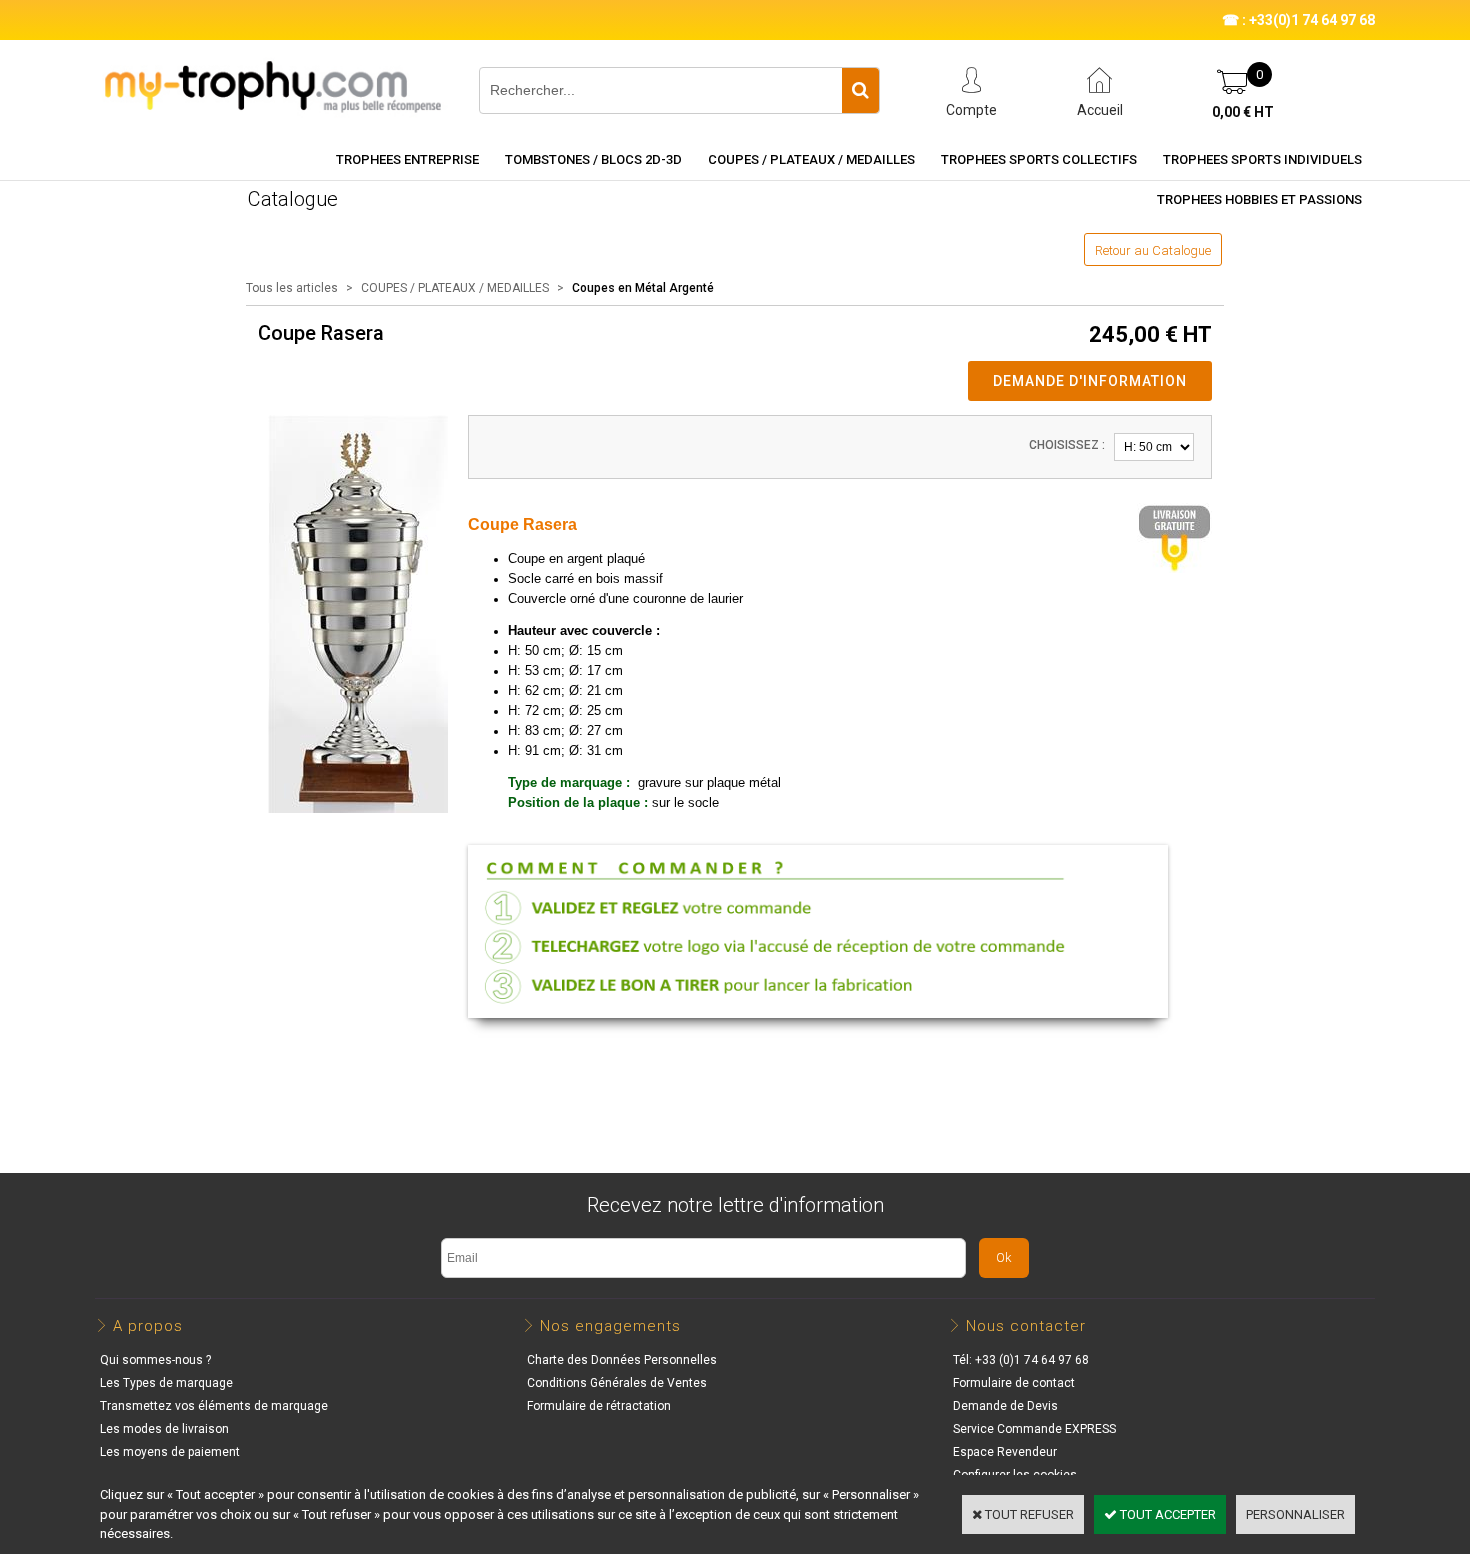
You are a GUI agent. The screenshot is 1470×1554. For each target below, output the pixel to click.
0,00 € (1243, 112)
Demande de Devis (1005, 1406)
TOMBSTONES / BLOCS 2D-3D (593, 159)
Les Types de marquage (166, 1383)
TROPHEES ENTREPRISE (407, 159)
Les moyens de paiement (170, 1452)
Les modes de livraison (164, 1429)
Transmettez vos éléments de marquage (214, 1406)
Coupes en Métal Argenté (643, 288)
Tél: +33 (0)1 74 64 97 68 (1021, 1360)
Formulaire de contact (1014, 1383)
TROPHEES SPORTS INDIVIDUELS (1262, 159)
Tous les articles (292, 288)
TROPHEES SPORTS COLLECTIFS (1039, 159)
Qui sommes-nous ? (155, 1360)
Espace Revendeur (1005, 1452)
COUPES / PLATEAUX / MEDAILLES (811, 159)
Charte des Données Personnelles (622, 1360)
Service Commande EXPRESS (1034, 1429)
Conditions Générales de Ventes (617, 1383)
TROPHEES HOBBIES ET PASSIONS (1259, 199)
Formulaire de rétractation (599, 1406)
